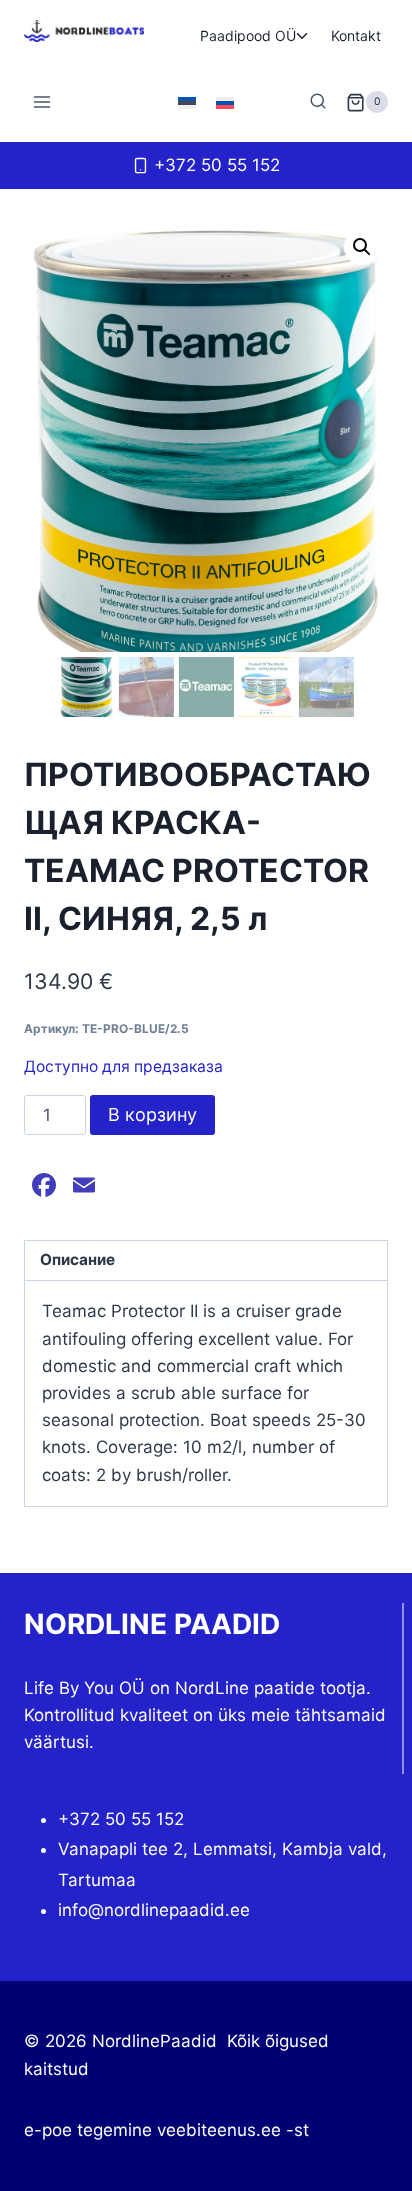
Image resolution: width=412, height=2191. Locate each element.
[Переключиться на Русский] (225, 102)
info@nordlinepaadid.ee (154, 1910)
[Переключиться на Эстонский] (187, 102)
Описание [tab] (77, 1259)
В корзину (152, 1114)
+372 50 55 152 (121, 1819)
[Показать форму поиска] (318, 102)
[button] (362, 247)
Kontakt (356, 35)
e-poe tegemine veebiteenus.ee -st (166, 2130)
